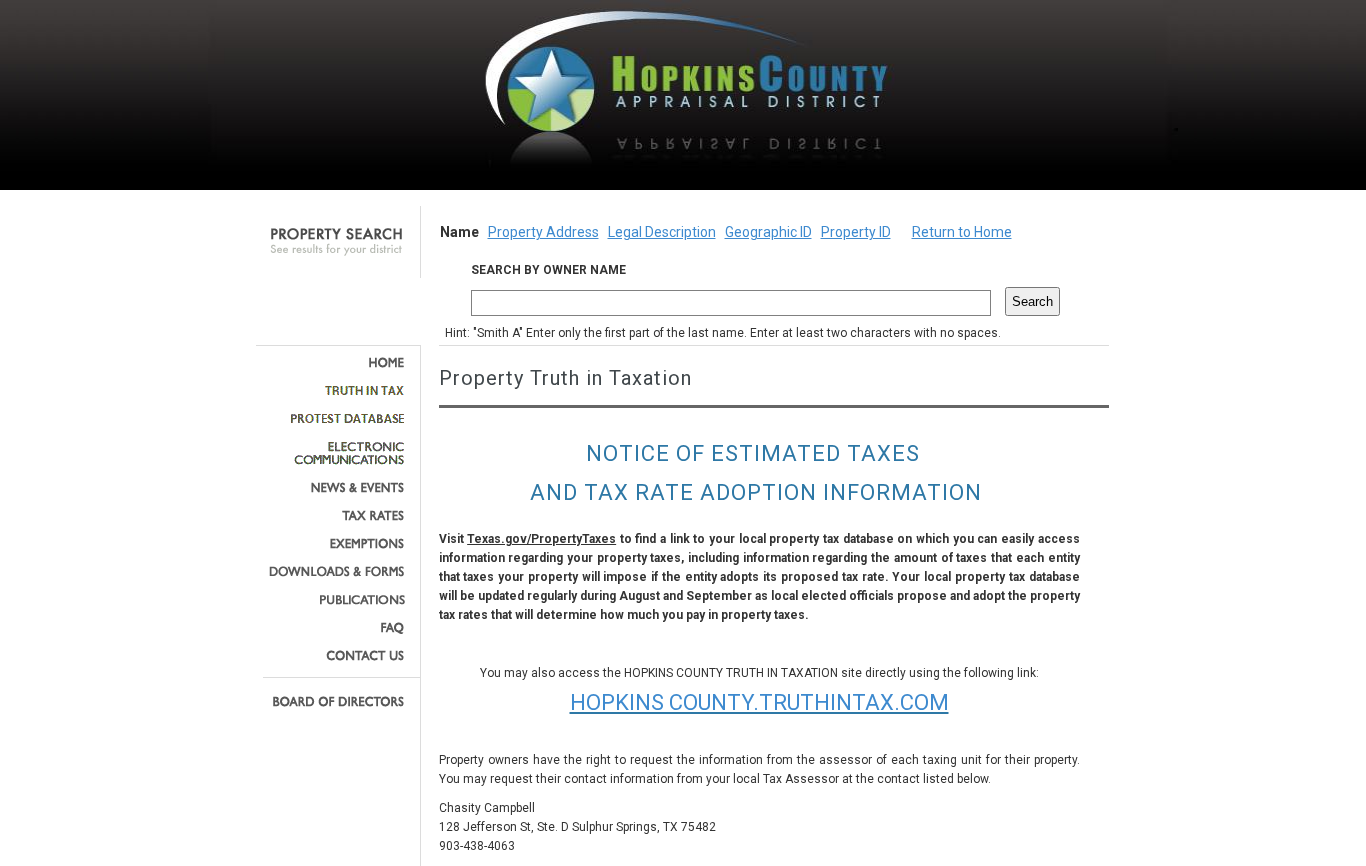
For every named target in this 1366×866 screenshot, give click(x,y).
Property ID (856, 232)
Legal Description (662, 232)
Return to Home (962, 232)
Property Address (543, 232)
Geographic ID (768, 232)
